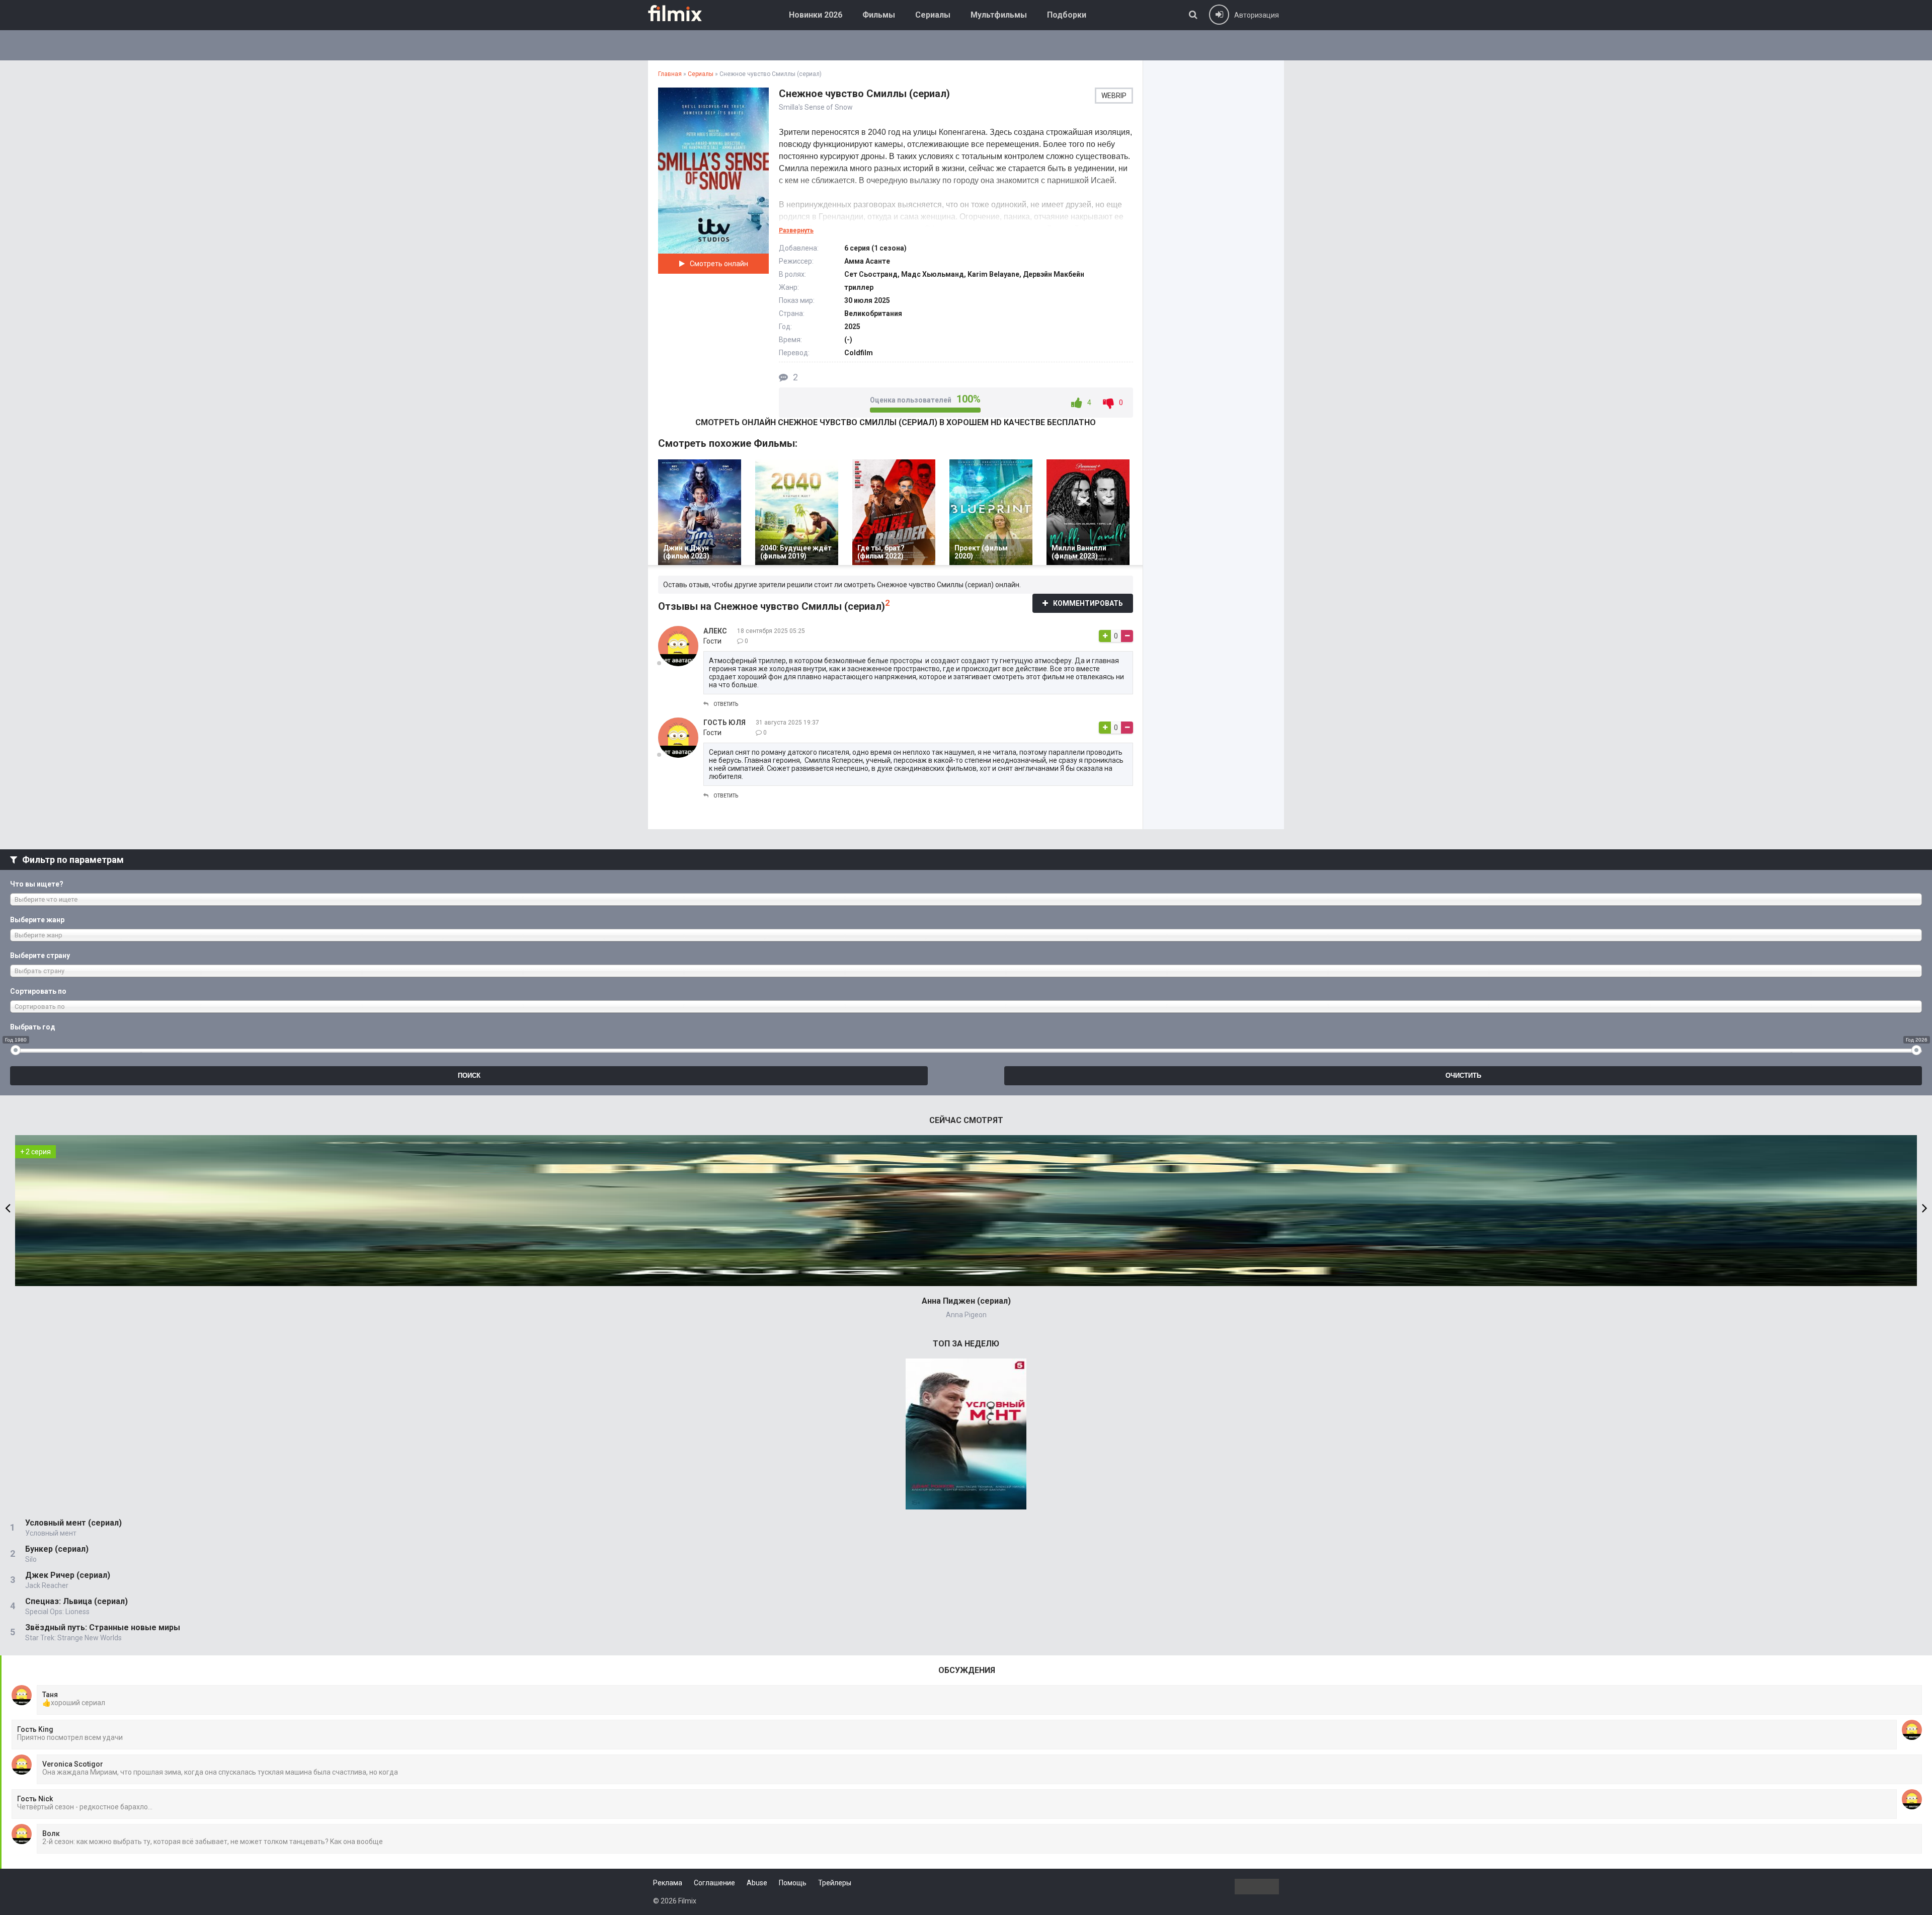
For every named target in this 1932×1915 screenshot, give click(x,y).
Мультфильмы (999, 15)
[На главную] (682, 13)
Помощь (793, 1883)
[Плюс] (1105, 636)
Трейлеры (835, 1883)
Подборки (1067, 15)
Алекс (715, 631)
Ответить (726, 704)
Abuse (757, 1883)
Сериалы (933, 15)
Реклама (668, 1883)
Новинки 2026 (816, 15)
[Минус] (1127, 636)
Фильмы (879, 15)
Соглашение (714, 1883)
